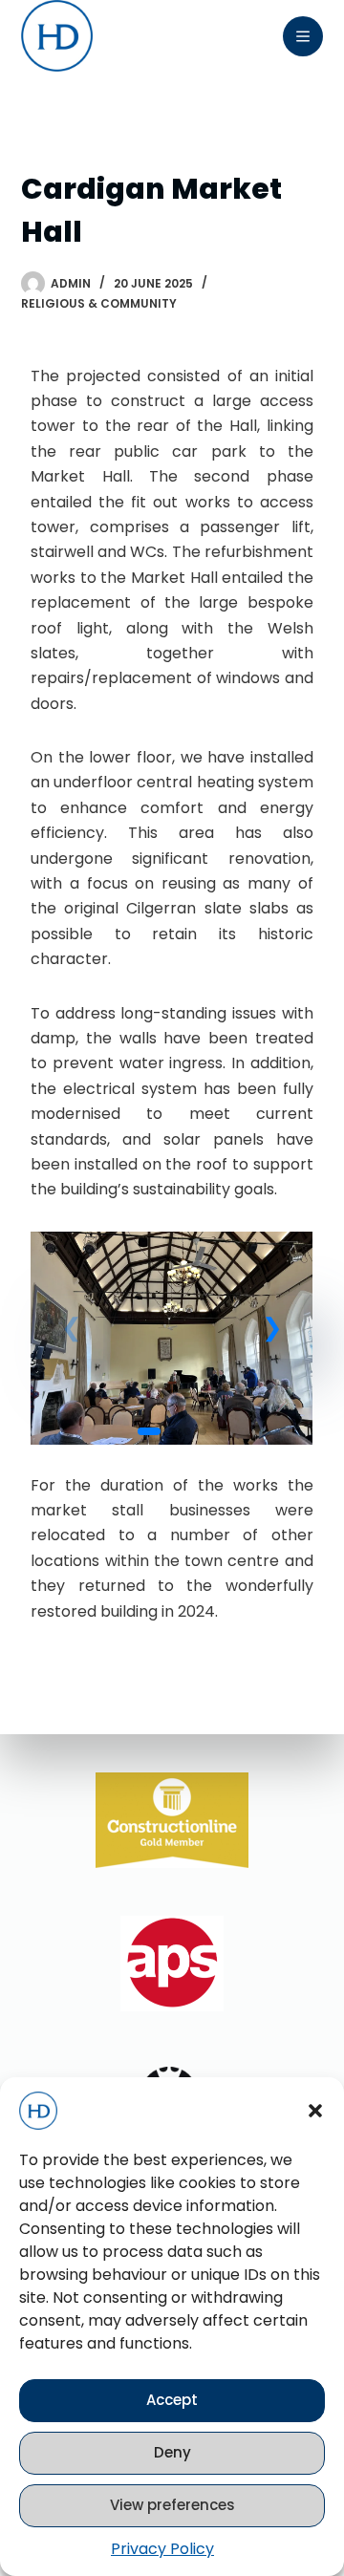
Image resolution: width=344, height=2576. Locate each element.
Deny (172, 2452)
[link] (172, 1338)
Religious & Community (99, 303)
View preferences (172, 2505)
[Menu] (303, 36)
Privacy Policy (162, 2549)
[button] (315, 2111)
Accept (172, 2400)
